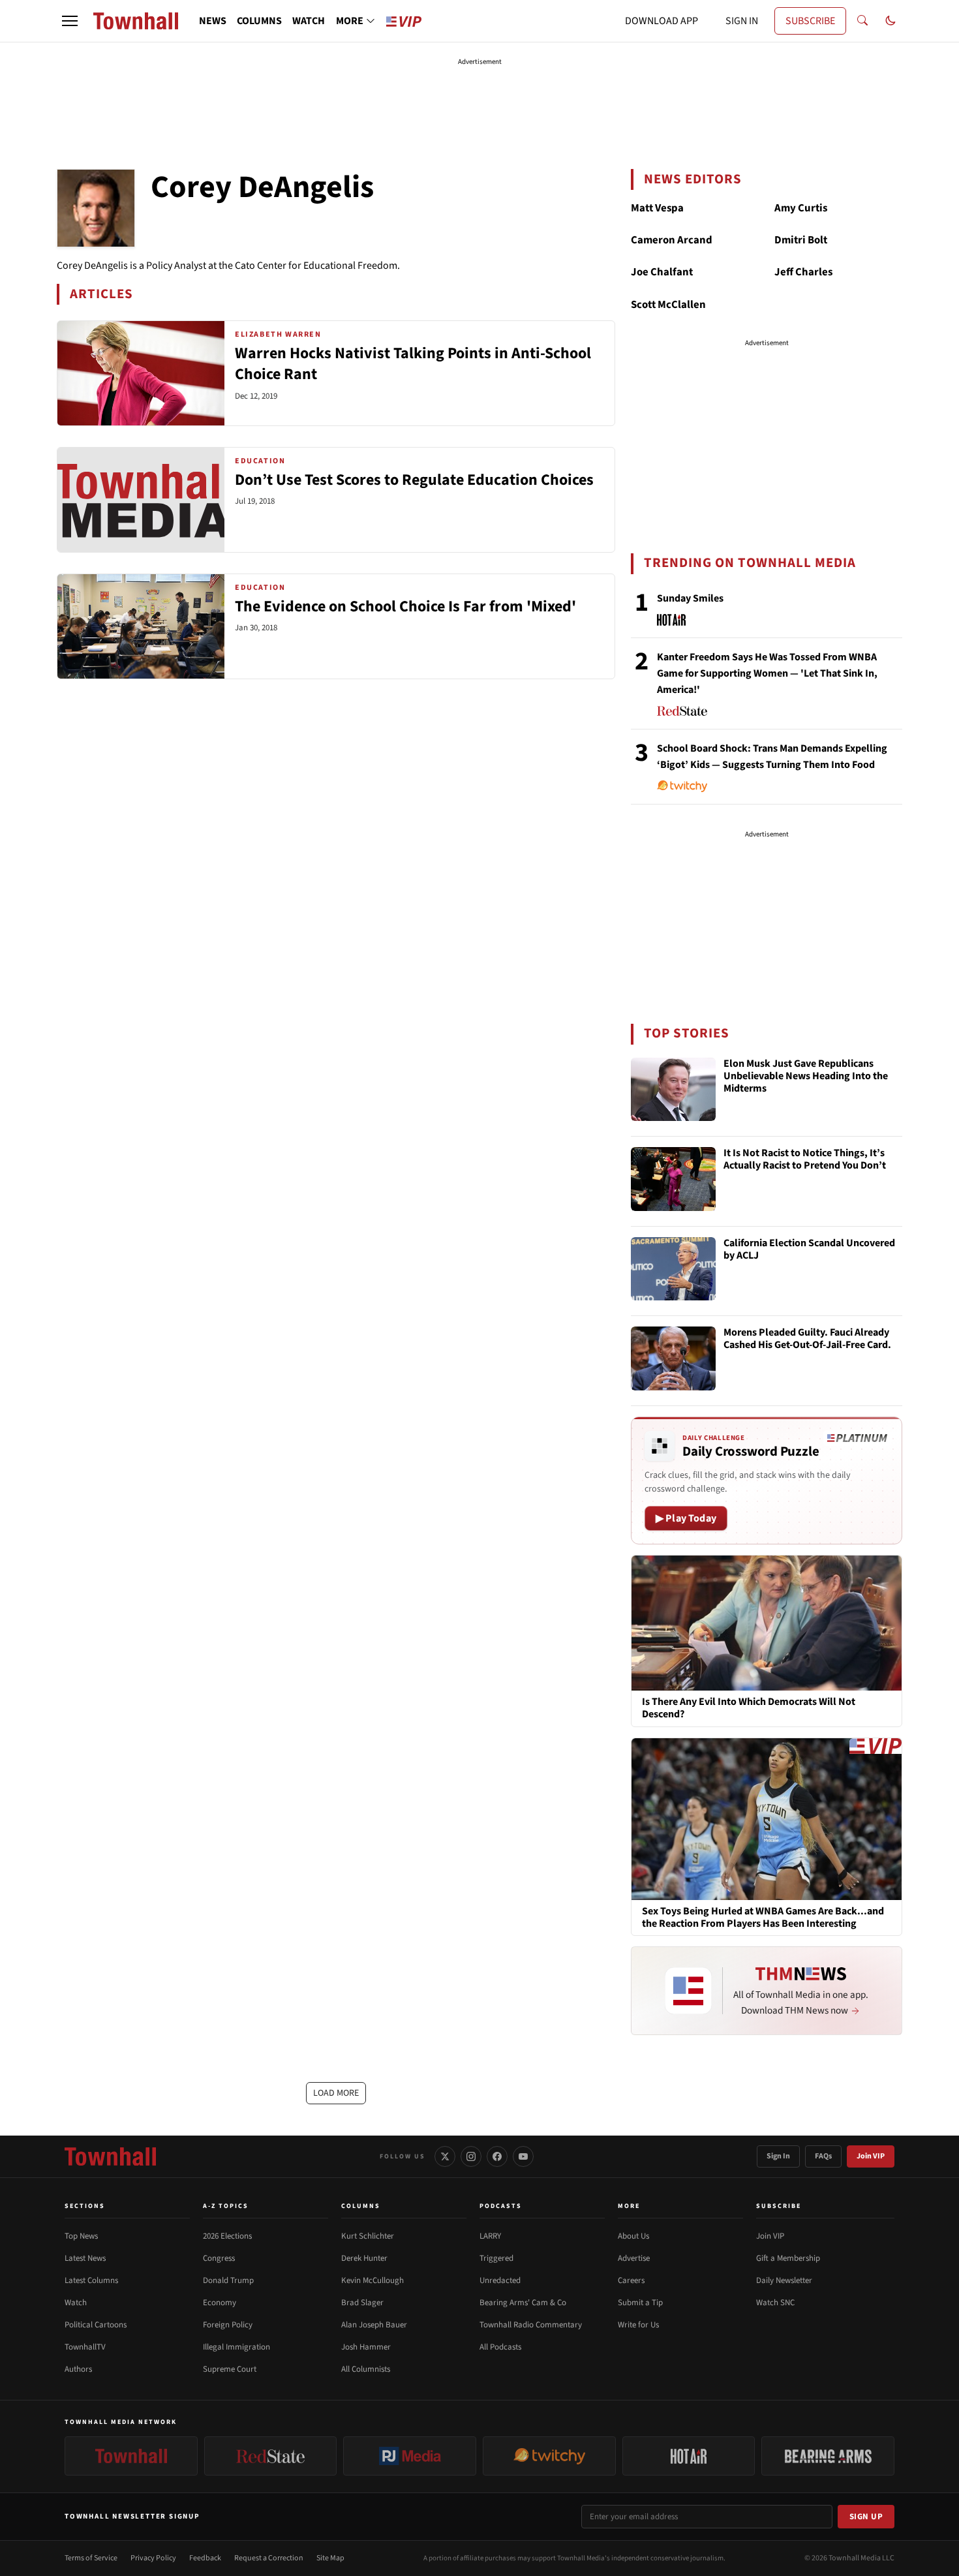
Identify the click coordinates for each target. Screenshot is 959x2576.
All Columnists (366, 2369)
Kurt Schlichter (368, 2236)
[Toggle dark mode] (890, 21)
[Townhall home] (110, 2156)
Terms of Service (91, 2558)
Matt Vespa (657, 208)
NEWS (213, 21)
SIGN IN (742, 21)
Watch (76, 2303)
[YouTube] (523, 2156)
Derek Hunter (364, 2258)
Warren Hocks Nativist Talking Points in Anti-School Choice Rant (413, 364)
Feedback (205, 2558)
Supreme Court (230, 2369)
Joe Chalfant (662, 272)
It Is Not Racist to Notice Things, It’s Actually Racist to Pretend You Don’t (805, 1160)
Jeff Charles (803, 272)
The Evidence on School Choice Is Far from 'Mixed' (405, 606)
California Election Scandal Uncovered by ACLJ (809, 1250)
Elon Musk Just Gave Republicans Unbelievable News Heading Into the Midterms (806, 1077)
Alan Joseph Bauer (374, 2325)
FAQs (823, 2156)
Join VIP (871, 2156)
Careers (631, 2280)
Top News (81, 2236)
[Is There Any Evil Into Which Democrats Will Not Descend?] (767, 1623)
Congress (219, 2258)
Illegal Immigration (236, 2347)
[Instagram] (471, 2156)
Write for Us (638, 2325)
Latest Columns (91, 2280)
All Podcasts (500, 2347)
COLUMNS (259, 21)
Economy (220, 2303)
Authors (78, 2369)
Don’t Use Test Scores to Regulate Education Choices (414, 480)
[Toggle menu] (70, 21)
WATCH (309, 21)
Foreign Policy (228, 2325)
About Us (633, 2236)
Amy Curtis (801, 208)
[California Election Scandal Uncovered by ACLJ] (673, 1269)
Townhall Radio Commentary (531, 2325)
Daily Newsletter (784, 2280)
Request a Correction (269, 2558)
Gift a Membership (788, 2258)
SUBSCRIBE (810, 21)
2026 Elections (227, 2236)
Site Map (330, 2558)
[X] (445, 2156)
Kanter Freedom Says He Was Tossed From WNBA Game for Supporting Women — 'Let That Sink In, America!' (767, 673)
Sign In (778, 2156)
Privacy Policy (153, 2558)
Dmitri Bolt (801, 240)
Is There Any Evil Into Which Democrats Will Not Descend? (749, 1708)
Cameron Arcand (672, 240)
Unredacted (500, 2280)
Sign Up (866, 2517)
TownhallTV (85, 2347)
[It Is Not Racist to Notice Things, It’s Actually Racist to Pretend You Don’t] (673, 1179)
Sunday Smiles (690, 598)
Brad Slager (362, 2303)
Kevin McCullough (373, 2280)
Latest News (85, 2258)
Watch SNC (775, 2303)
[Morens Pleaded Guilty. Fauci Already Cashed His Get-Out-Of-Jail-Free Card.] (673, 1358)
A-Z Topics (226, 2206)
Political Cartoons (96, 2325)
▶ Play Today (686, 1518)
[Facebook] (497, 2156)
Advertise (634, 2258)
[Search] (862, 21)
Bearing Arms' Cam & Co (523, 2303)
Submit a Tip (640, 2303)
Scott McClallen (668, 305)
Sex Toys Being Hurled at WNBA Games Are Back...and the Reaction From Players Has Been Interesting (763, 1918)
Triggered (496, 2258)
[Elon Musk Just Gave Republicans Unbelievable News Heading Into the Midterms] (673, 1090)
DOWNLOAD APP (662, 21)
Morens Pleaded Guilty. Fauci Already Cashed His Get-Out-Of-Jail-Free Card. (807, 1339)
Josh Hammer (366, 2347)
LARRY (490, 2236)
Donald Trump (228, 2280)
